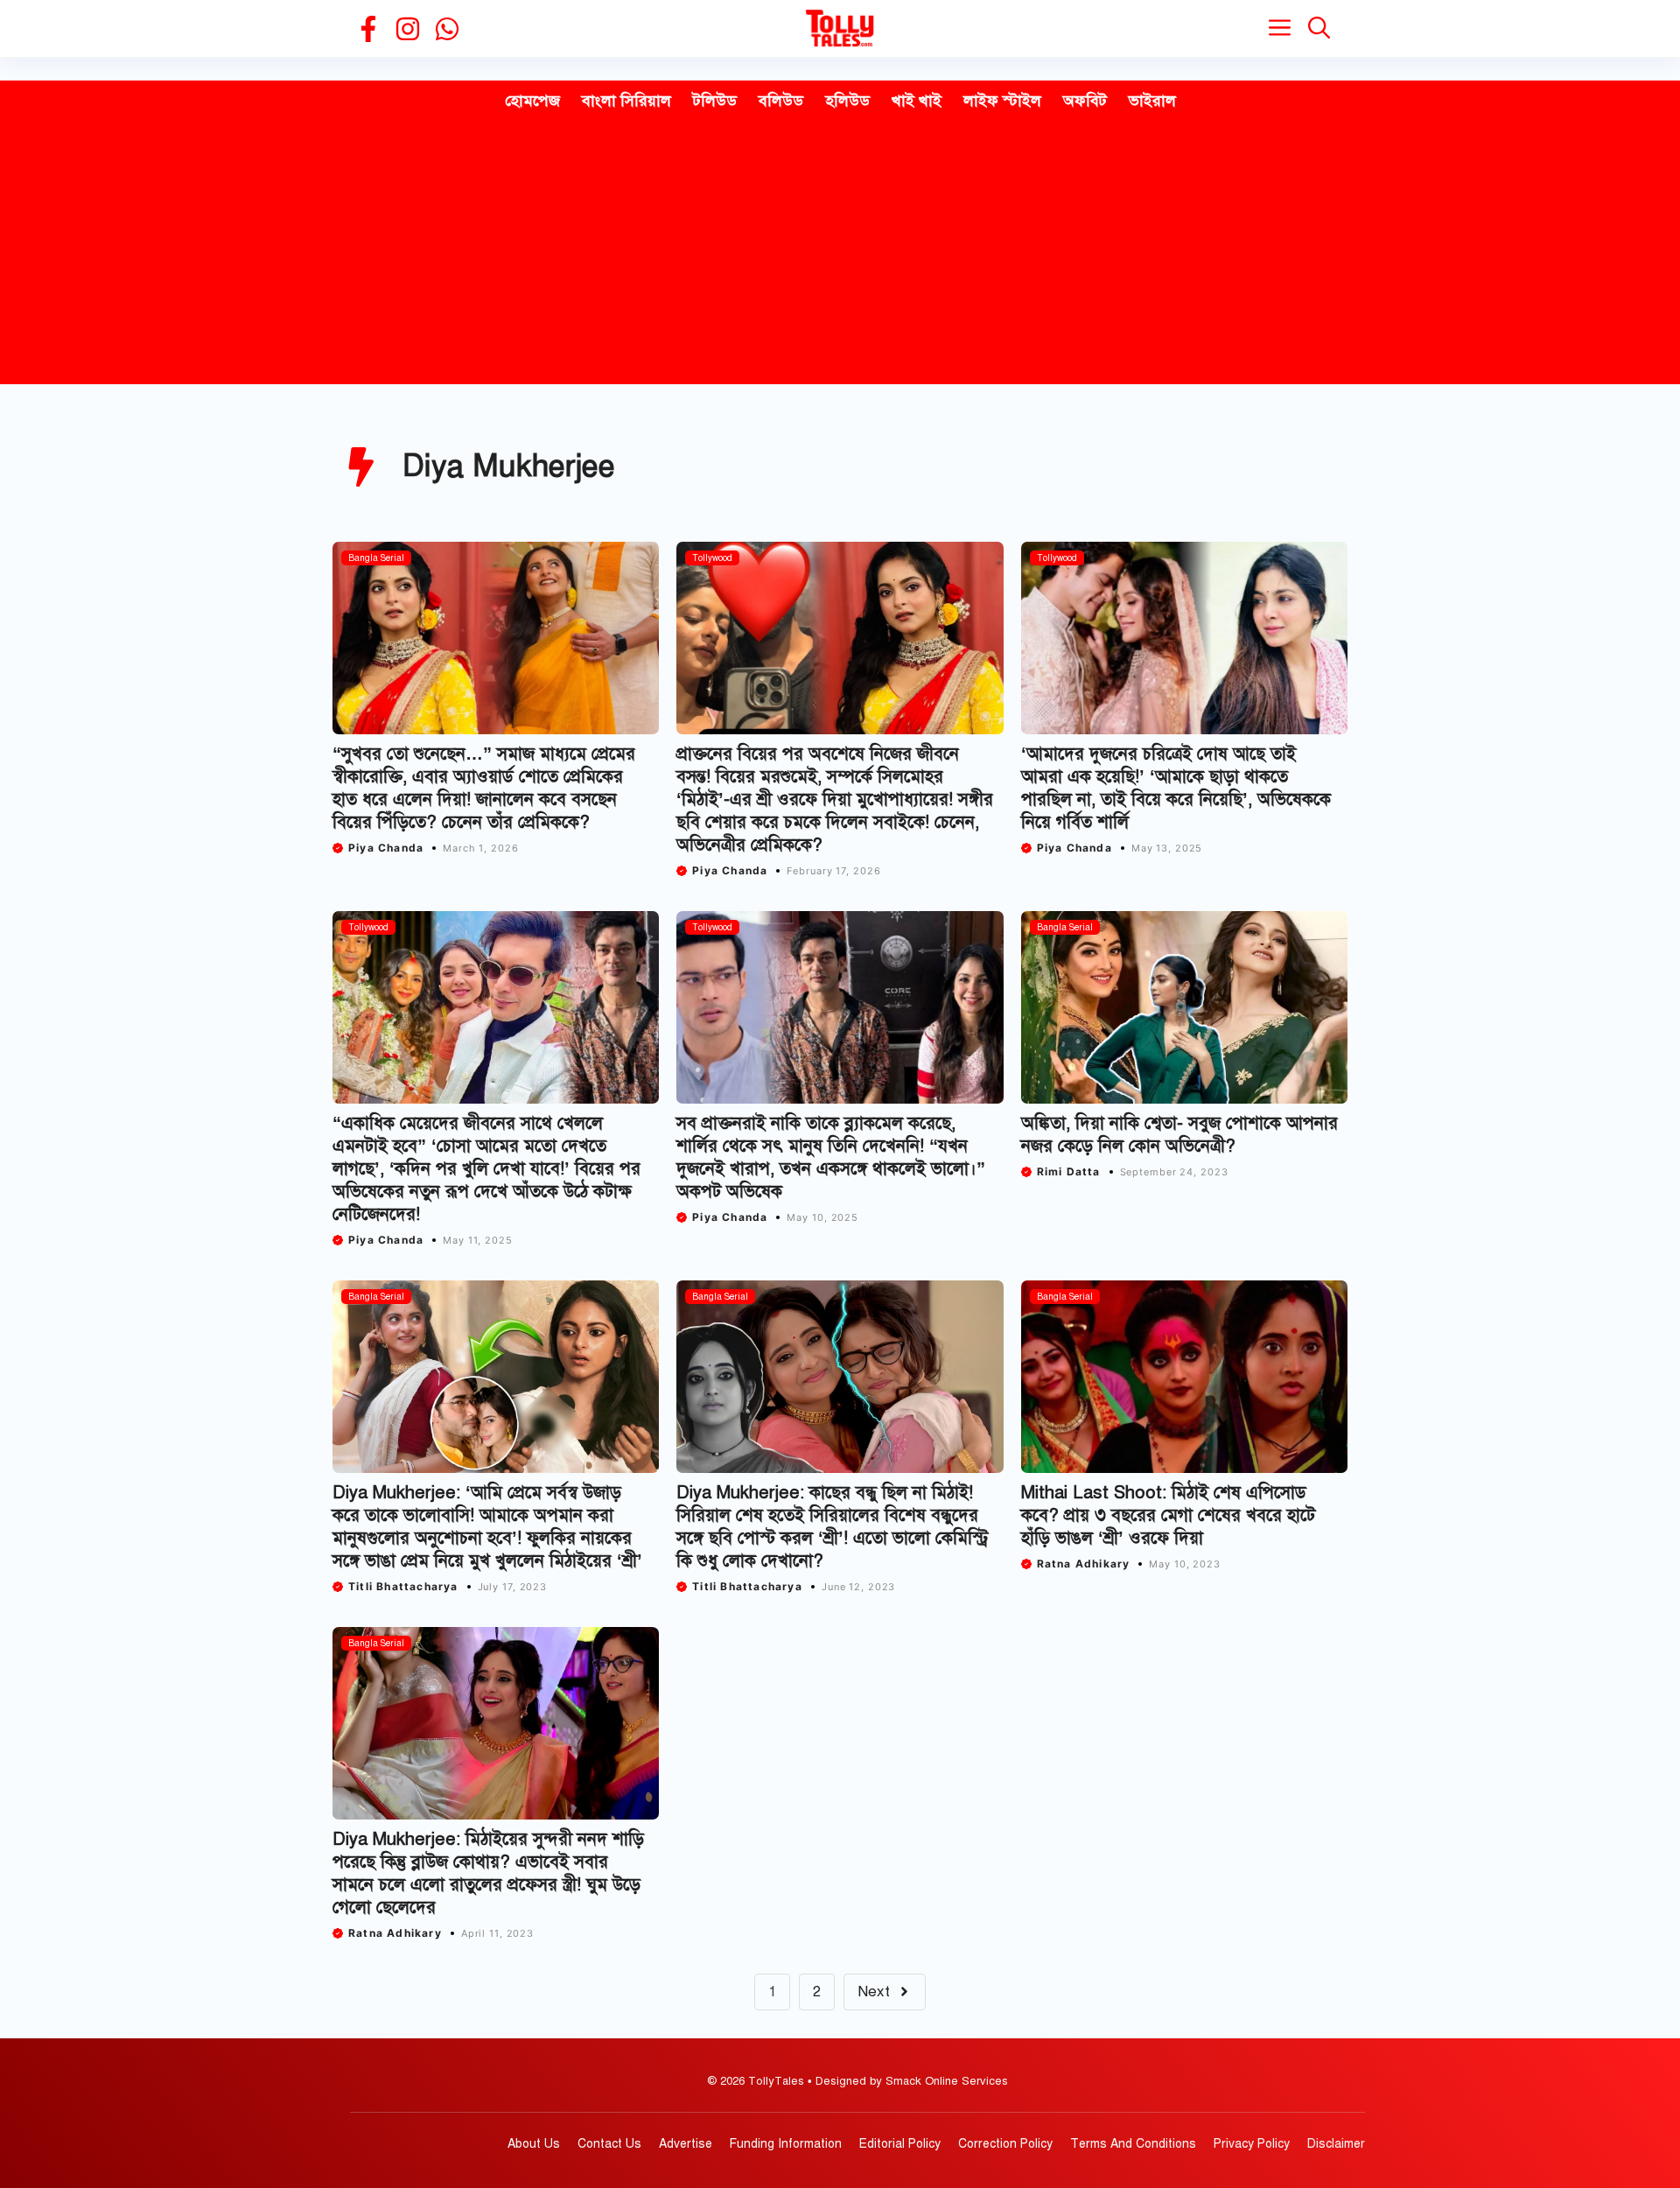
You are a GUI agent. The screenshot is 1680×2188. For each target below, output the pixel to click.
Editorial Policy (900, 2144)
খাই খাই (917, 101)
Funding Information (786, 2144)
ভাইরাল (1152, 101)
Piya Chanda (386, 848)
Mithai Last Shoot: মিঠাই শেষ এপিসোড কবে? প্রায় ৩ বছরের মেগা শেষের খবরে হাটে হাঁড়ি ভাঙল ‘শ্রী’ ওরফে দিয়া (1168, 1515)
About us (534, 2144)
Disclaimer (1336, 2144)
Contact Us (609, 2144)
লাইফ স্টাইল (1002, 101)
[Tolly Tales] (840, 28)
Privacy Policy (1252, 2144)
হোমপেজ (532, 101)
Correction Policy (1005, 2144)
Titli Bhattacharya (403, 1586)
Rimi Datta (1069, 1171)
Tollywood (712, 558)
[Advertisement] (840, 253)
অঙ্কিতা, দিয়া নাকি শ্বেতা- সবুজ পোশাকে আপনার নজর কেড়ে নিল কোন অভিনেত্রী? (1179, 1135)
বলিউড (781, 101)
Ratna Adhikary (1084, 1564)
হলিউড (847, 101)
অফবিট (1085, 101)
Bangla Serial (376, 558)
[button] (1319, 28)
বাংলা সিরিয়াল (626, 101)
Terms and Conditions (1133, 2144)
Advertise (686, 2144)
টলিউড (715, 101)
